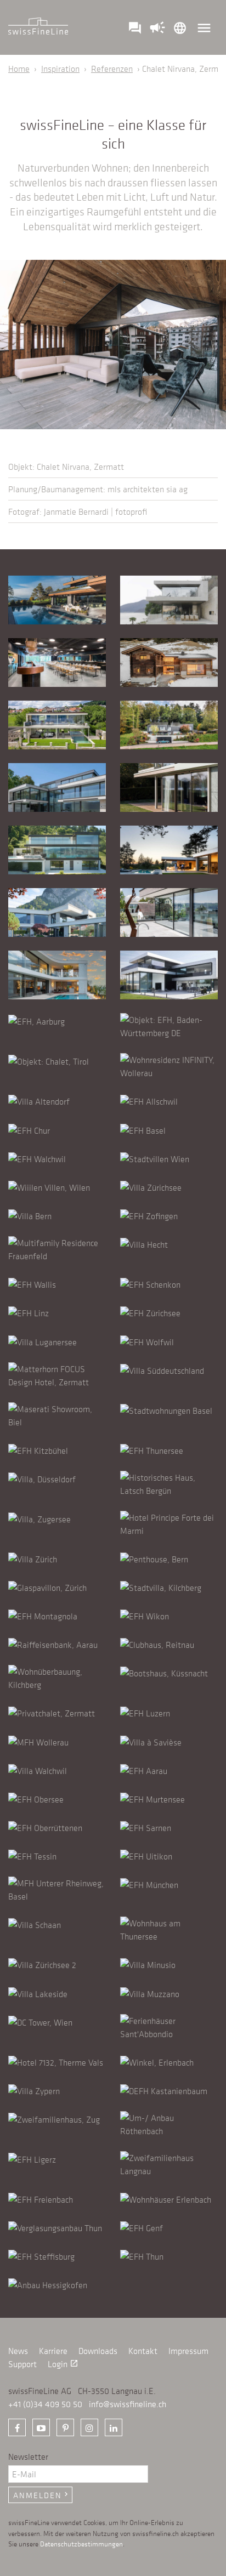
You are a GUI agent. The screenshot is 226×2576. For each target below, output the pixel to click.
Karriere (53, 2351)
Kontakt (143, 2351)
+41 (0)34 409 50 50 (45, 2404)
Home (19, 69)
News (18, 2351)
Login (63, 2364)
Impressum (188, 2351)
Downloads (98, 2351)
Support (22, 2364)
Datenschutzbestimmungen (81, 2543)
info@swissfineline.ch (128, 2404)
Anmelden (42, 2495)
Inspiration (60, 69)
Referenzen (112, 69)
